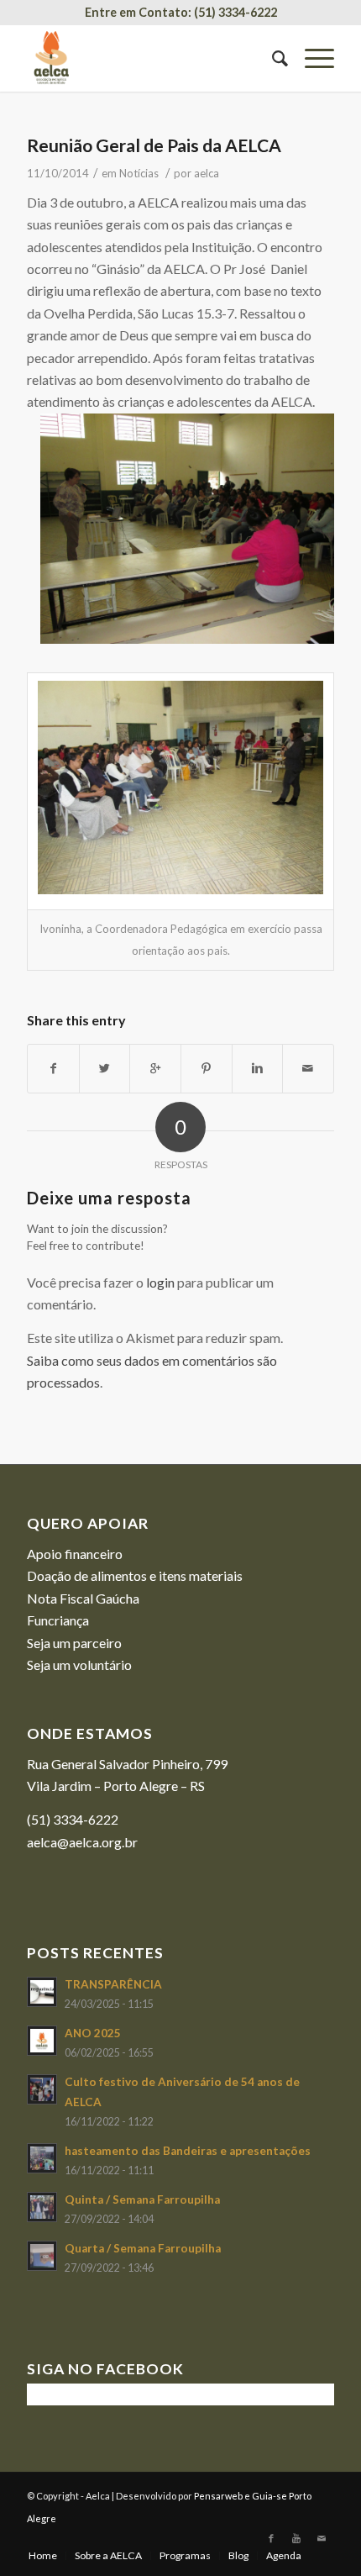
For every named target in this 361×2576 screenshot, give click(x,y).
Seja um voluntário (79, 1665)
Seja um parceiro (74, 1643)
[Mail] (322, 2538)
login (160, 1282)
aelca (207, 173)
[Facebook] (271, 2538)
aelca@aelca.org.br (82, 1842)
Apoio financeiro (75, 1554)
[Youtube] (296, 2538)
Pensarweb (218, 2496)
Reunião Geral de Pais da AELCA (154, 145)
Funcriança (58, 1620)
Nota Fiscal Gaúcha (83, 1598)
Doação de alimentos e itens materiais (135, 1575)
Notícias (139, 173)
